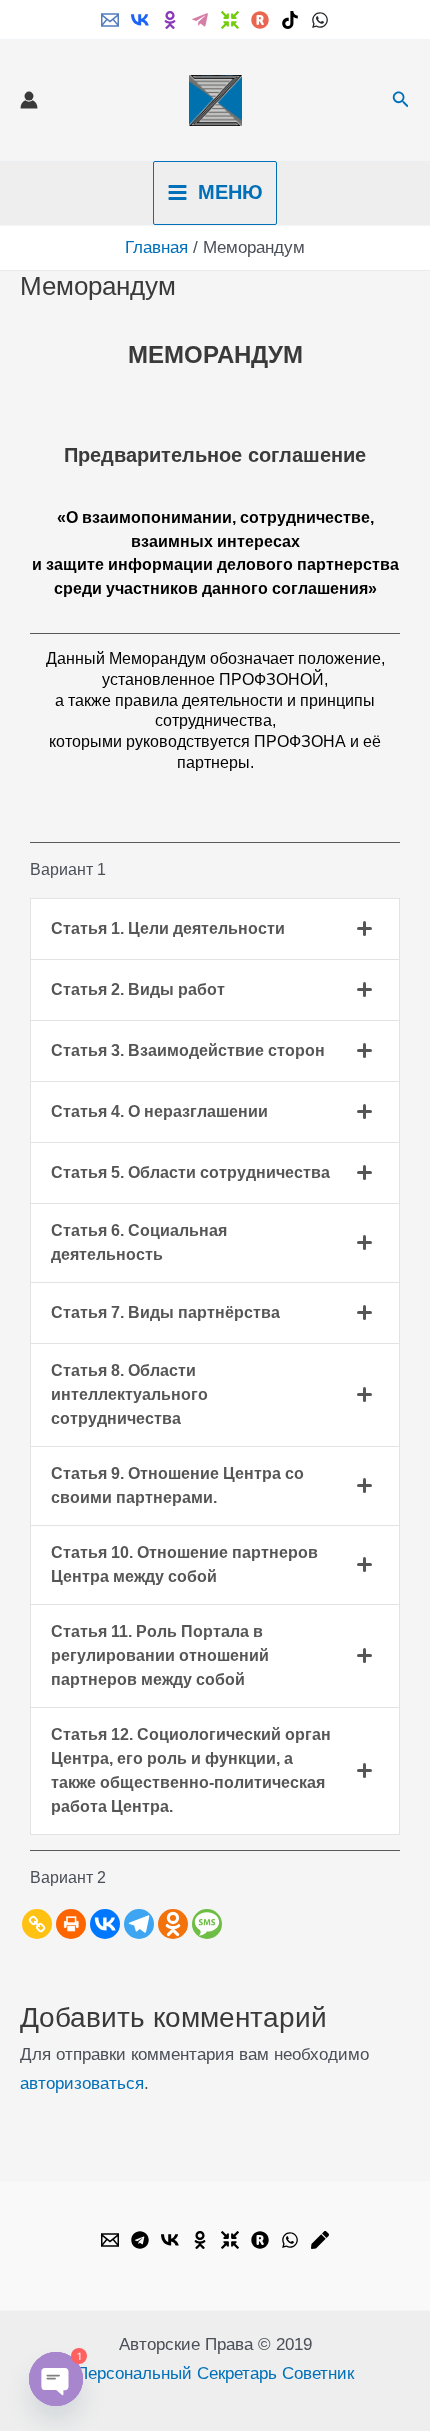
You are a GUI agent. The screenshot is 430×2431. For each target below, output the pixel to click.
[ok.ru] (170, 20)
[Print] (71, 1924)
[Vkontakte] (105, 1924)
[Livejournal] (320, 2240)
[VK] (140, 20)
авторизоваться (82, 2083)
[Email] (110, 20)
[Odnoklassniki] (173, 1924)
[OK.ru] (200, 2240)
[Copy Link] (37, 1924)
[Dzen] (230, 20)
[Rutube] (260, 20)
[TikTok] (290, 20)
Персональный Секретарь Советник (215, 2373)
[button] (401, 100)
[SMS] (207, 1924)
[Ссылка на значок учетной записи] (29, 100)
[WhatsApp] (320, 20)
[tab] (215, 929)
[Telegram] (200, 20)
